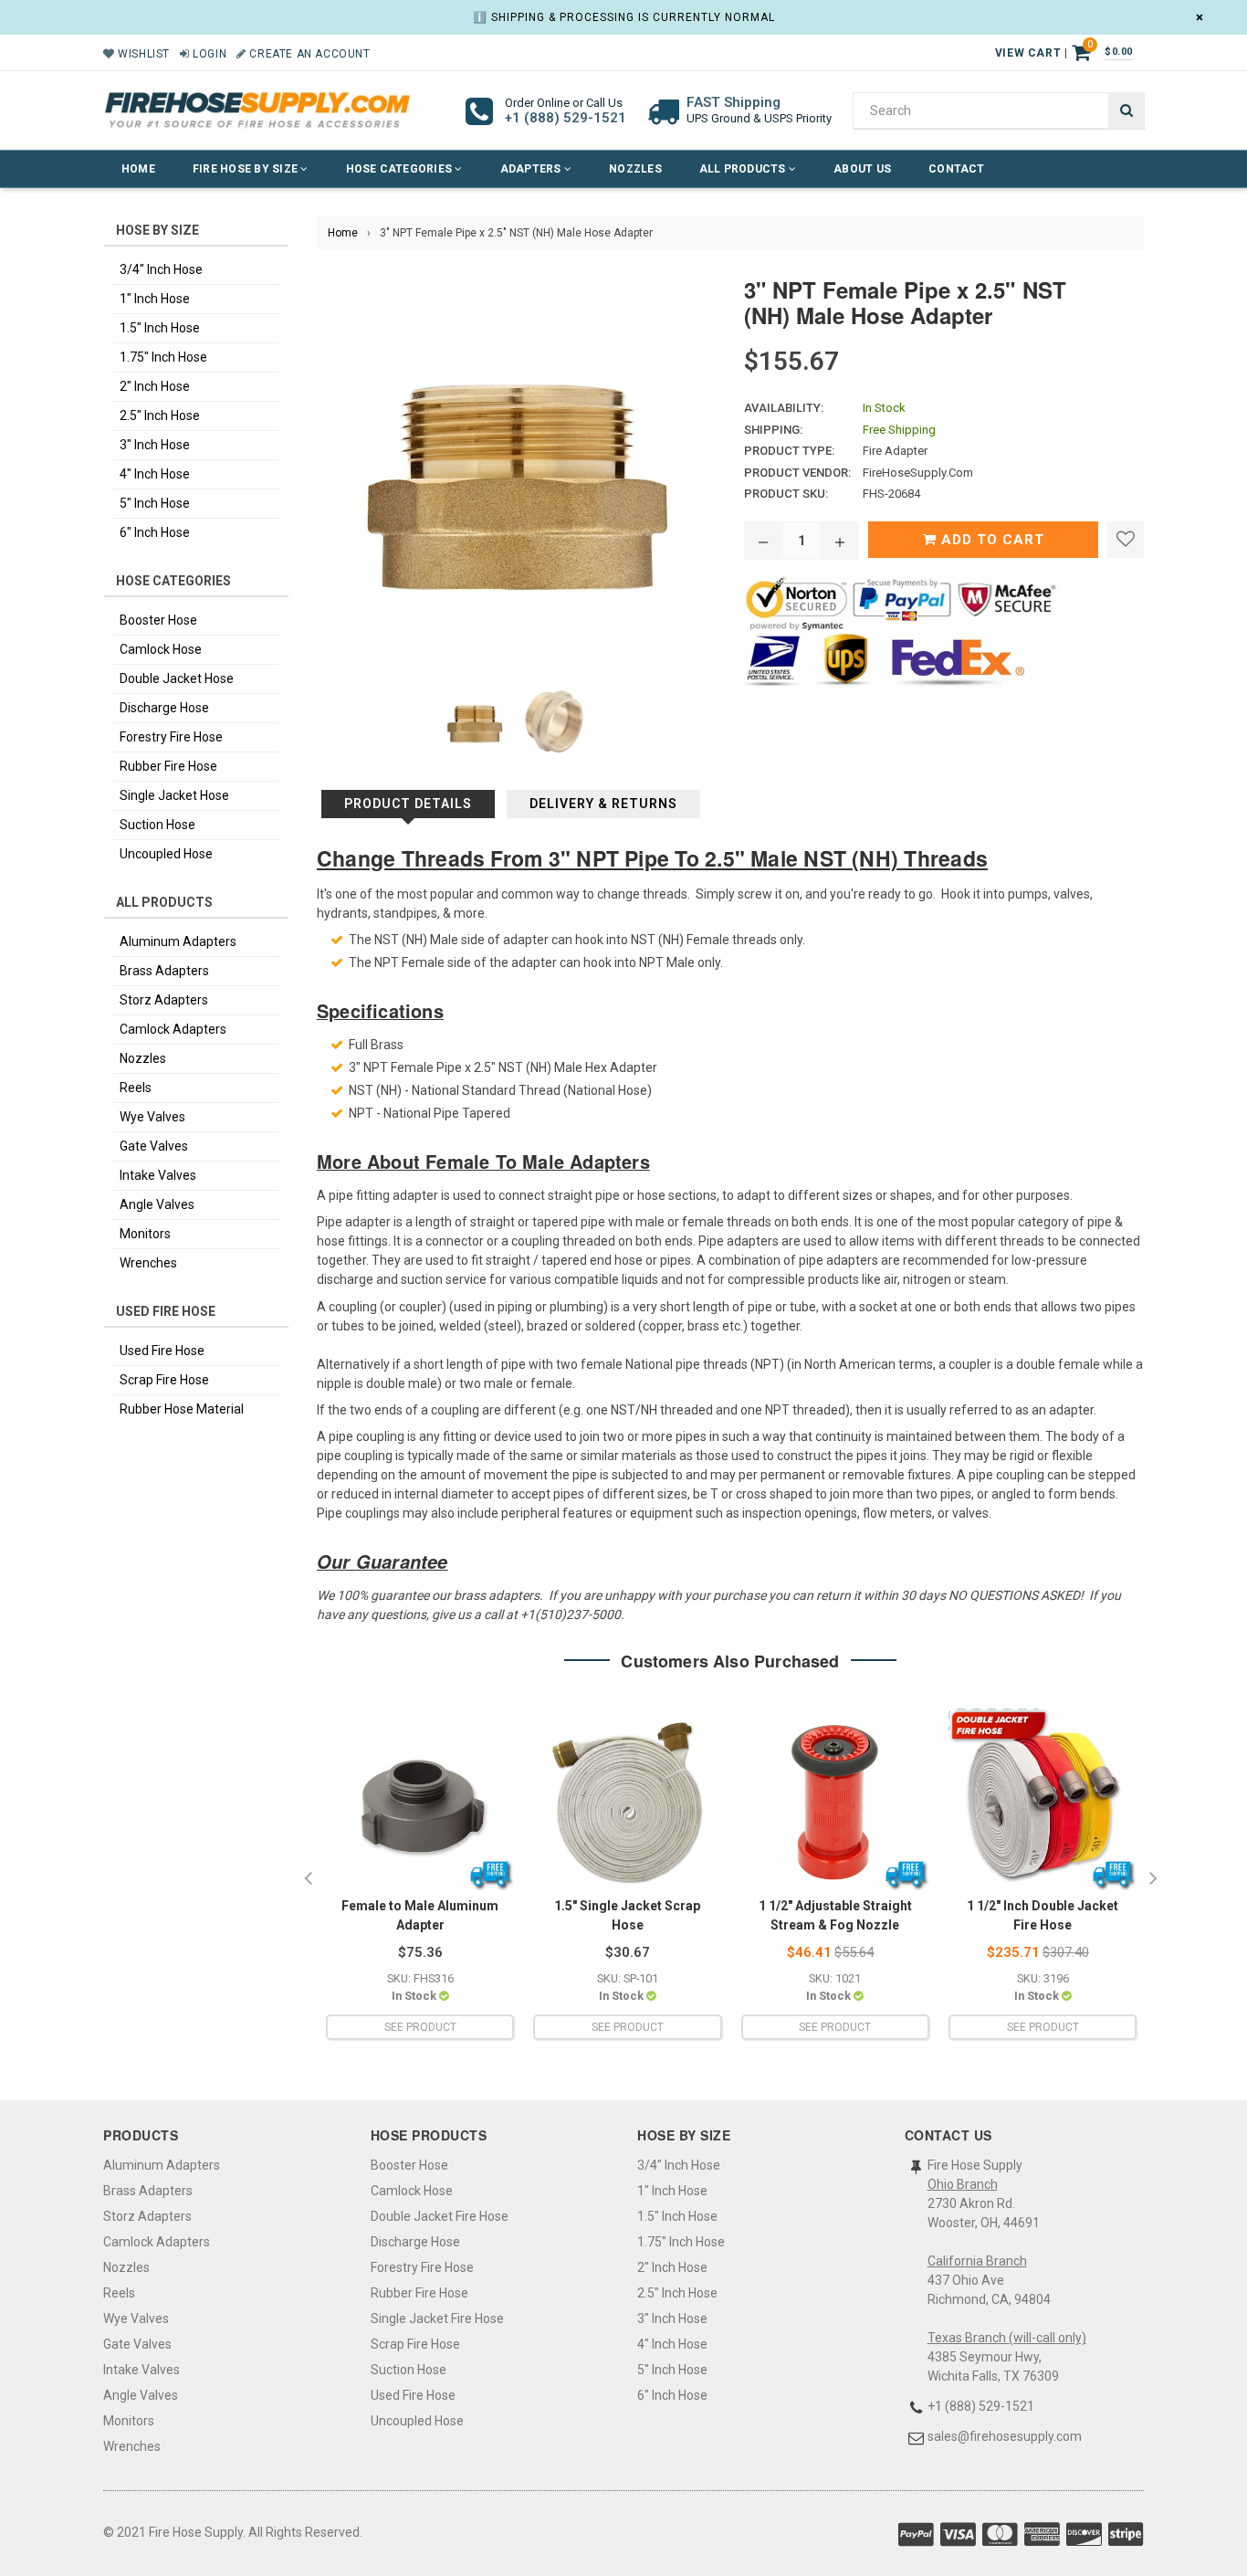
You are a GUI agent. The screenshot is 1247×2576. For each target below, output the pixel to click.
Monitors (145, 1234)
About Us (862, 169)
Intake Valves (158, 1175)
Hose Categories (401, 169)
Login (208, 54)
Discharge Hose (164, 708)
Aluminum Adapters (178, 941)
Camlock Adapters (173, 1029)
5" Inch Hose (155, 503)
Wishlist (142, 54)
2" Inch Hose (155, 386)
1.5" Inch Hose (160, 328)
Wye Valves (152, 1117)
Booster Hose (158, 620)
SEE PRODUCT (420, 2027)
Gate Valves (154, 1146)
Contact (957, 169)
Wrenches (148, 1263)
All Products (744, 169)
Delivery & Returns (603, 804)
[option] (420, 1879)
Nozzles (635, 169)
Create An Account (308, 54)
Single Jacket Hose (174, 795)
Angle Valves (157, 1204)
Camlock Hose (161, 649)
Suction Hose (157, 825)
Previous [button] (308, 1879)
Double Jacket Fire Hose (440, 2216)
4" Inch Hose (155, 474)
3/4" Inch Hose (161, 269)
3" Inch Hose (155, 445)
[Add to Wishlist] (1126, 540)
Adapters (532, 169)
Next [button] (1153, 1879)
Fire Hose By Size (246, 169)
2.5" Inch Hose (160, 415)
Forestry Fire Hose (171, 737)
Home (138, 169)
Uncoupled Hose (166, 854)
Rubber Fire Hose (168, 766)
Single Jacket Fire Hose (437, 2318)
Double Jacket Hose (177, 678)
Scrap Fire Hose (164, 1380)
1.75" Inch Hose (163, 357)
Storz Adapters (164, 1000)
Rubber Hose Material (182, 1409)
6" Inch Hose (155, 532)
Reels (136, 1088)
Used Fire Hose (162, 1351)
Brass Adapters (164, 971)
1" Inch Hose (155, 299)
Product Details (408, 804)
